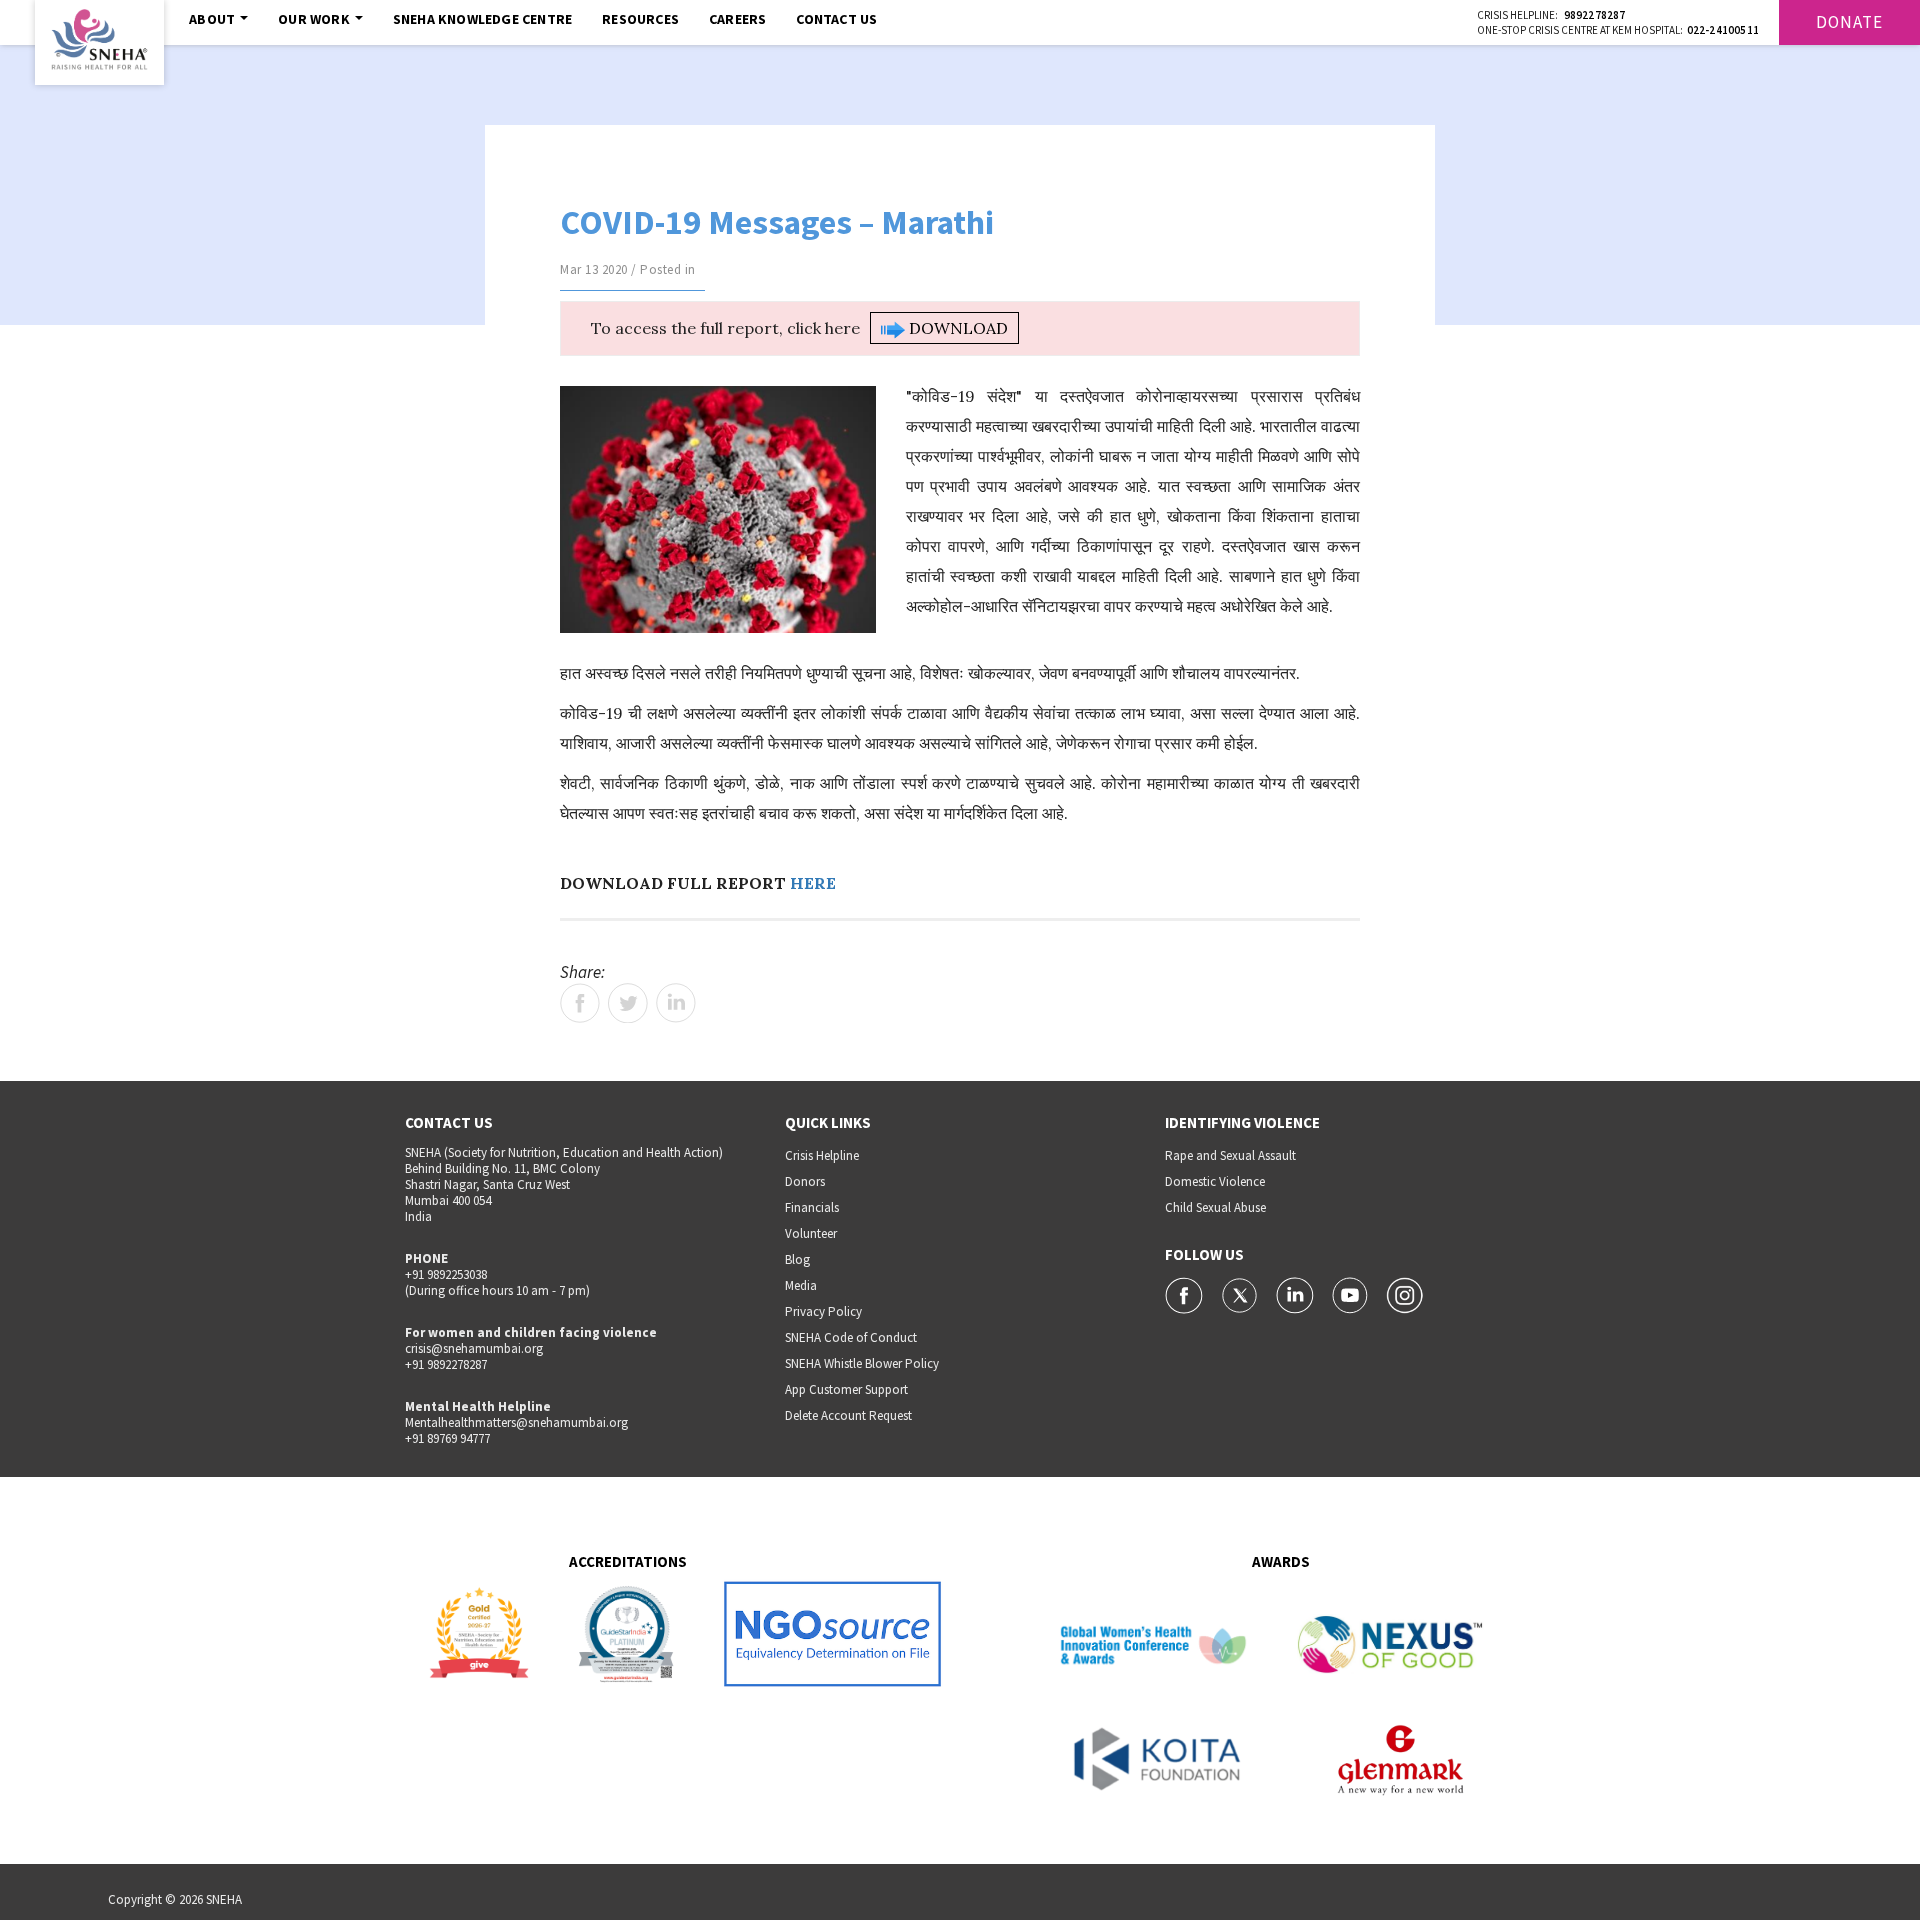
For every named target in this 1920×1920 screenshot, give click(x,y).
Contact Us (836, 19)
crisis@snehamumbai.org (474, 1348)
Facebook (580, 1003)
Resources (640, 19)
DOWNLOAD (956, 328)
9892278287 (1595, 15)
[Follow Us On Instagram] (1405, 1294)
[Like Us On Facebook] (1185, 1294)
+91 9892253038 (446, 1274)
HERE (813, 883)
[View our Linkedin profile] (1296, 1294)
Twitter (628, 1003)
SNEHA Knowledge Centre (482, 19)
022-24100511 (1723, 30)
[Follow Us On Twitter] (1241, 1294)
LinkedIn (676, 1003)
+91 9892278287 (446, 1364)
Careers (737, 19)
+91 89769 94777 (447, 1438)
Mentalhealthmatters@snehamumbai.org (516, 1422)
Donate (1849, 22)
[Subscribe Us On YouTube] (1351, 1294)
